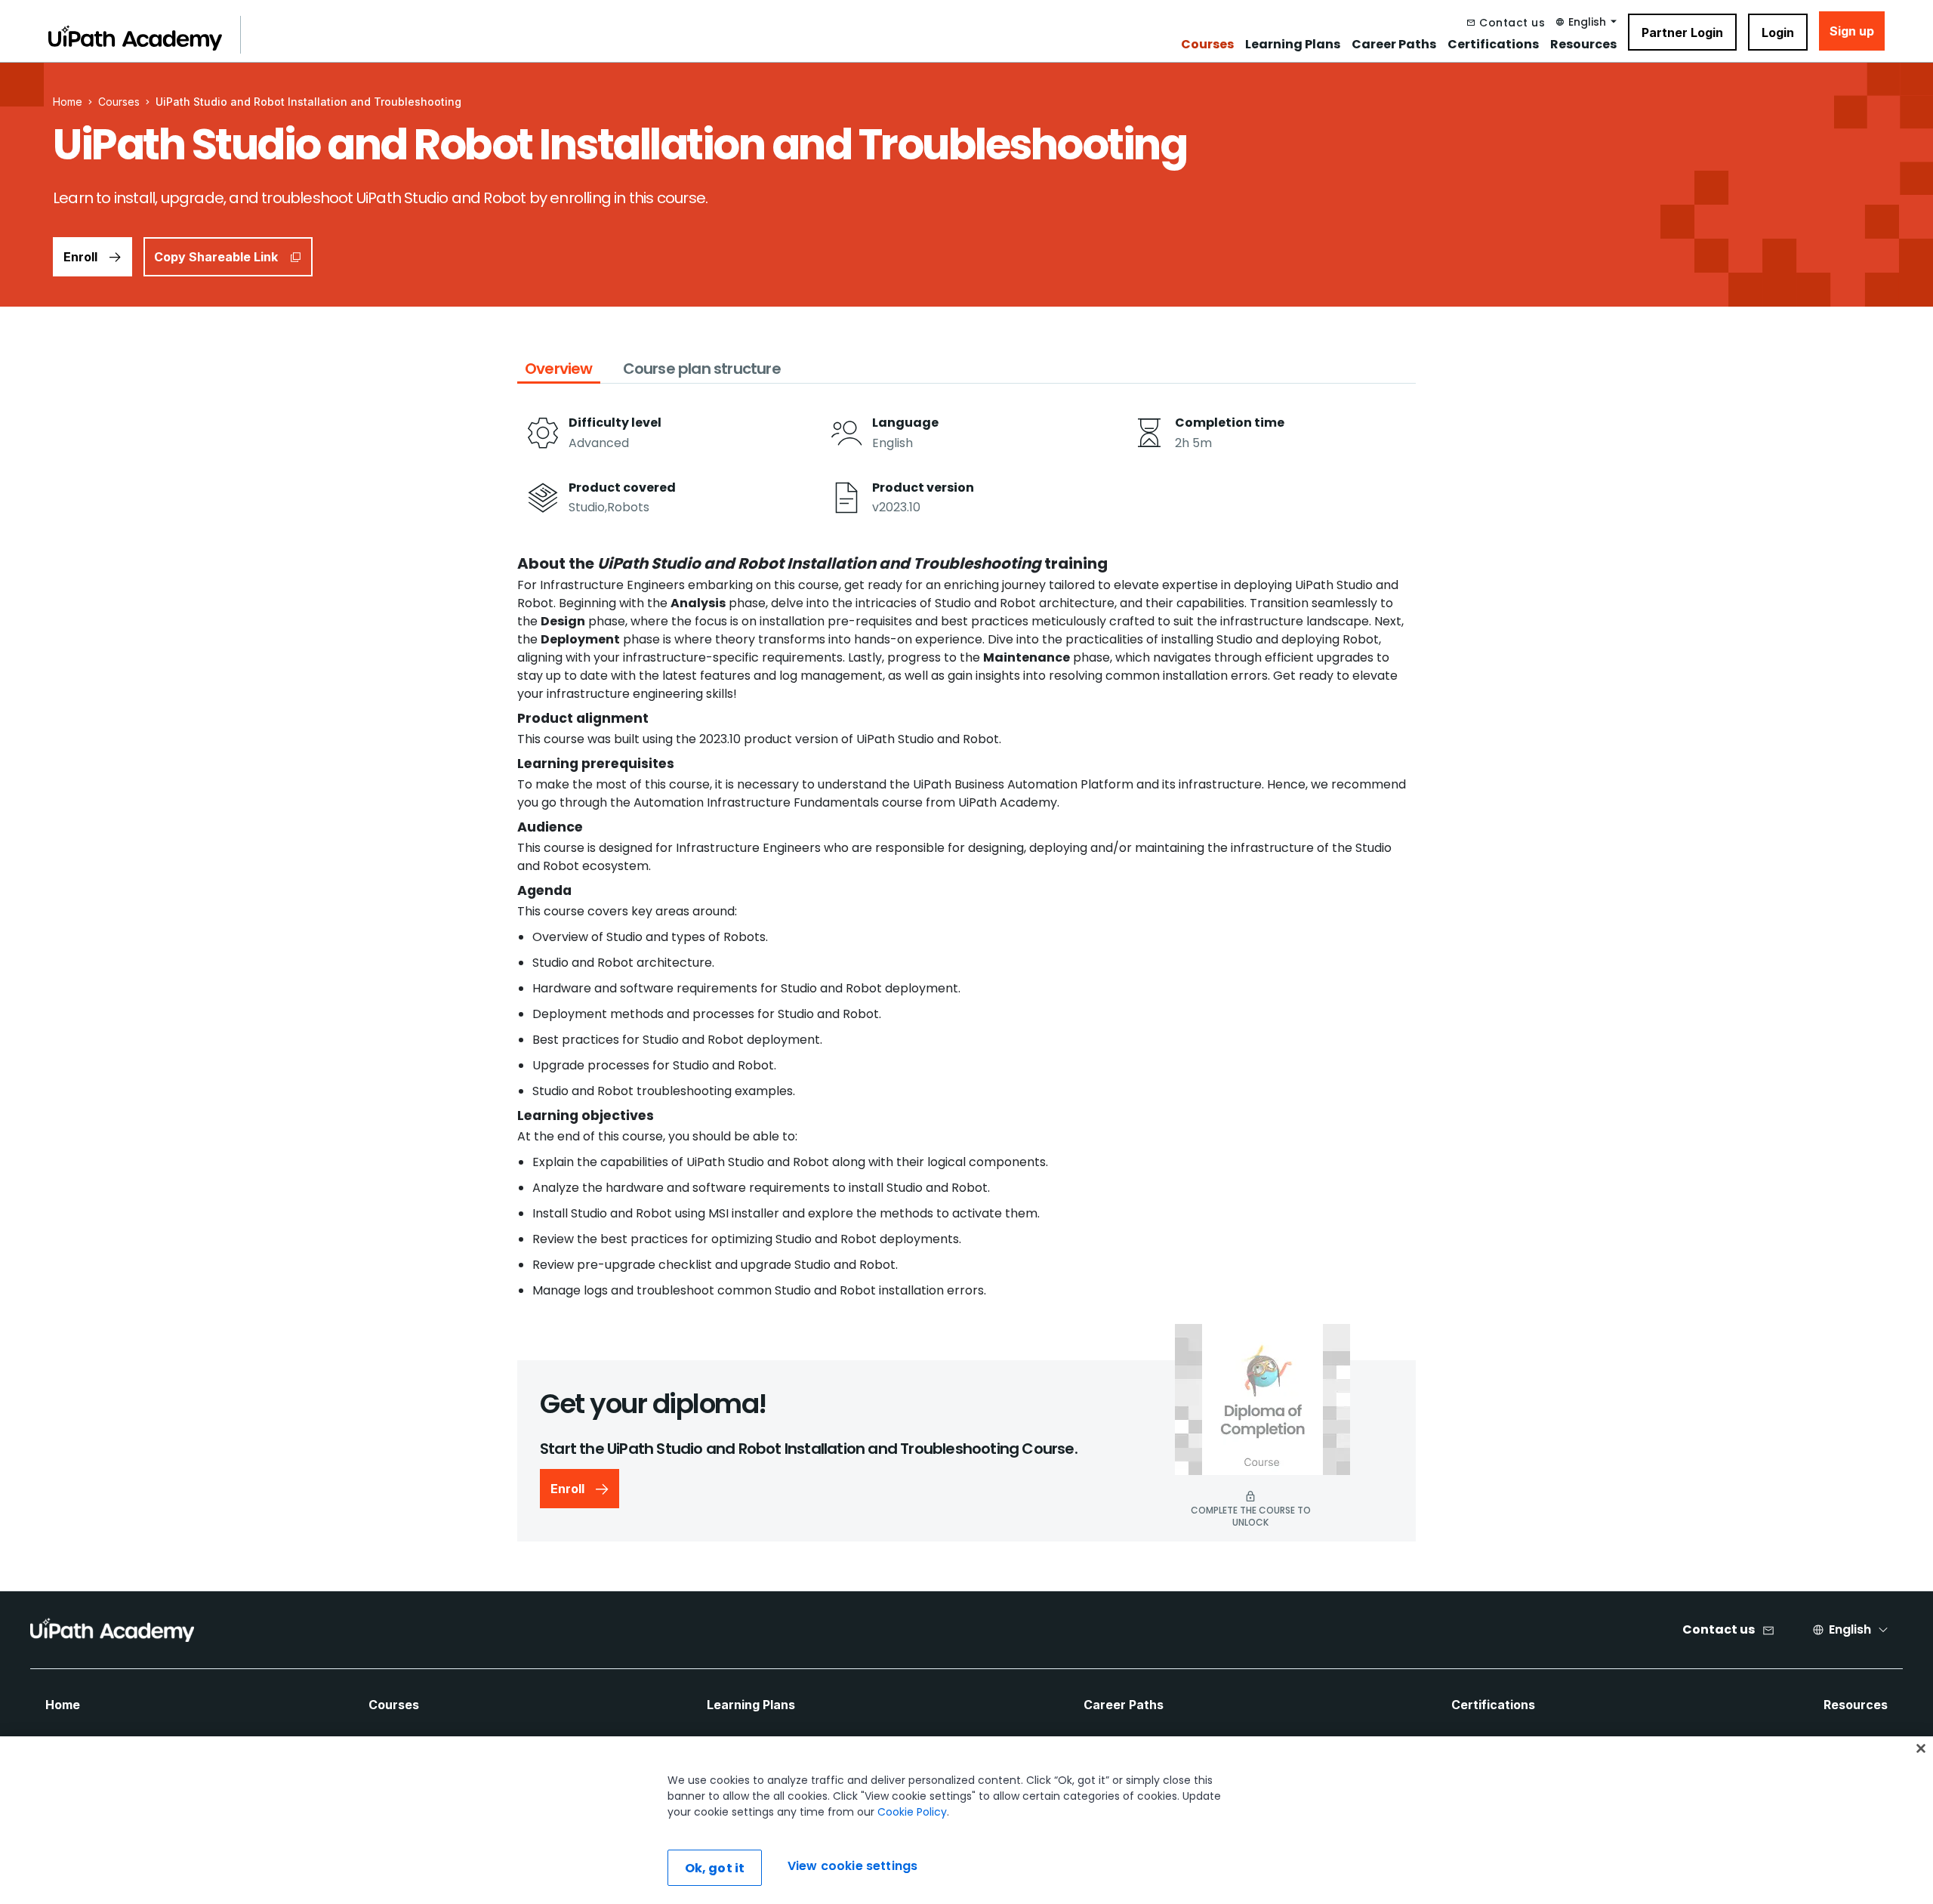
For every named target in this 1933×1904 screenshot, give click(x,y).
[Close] (1921, 1748)
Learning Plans (1293, 45)
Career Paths (1394, 45)
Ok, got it (715, 1868)
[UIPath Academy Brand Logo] (112, 1630)
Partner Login (1682, 32)
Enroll (80, 257)
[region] (966, 1820)
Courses (1207, 45)
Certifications (1493, 45)
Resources (1583, 45)
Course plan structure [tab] (702, 369)
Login (1778, 32)
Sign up (1852, 31)
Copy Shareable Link (216, 257)
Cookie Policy (912, 1812)
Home (63, 1705)
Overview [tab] (559, 369)
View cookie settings (852, 1866)
